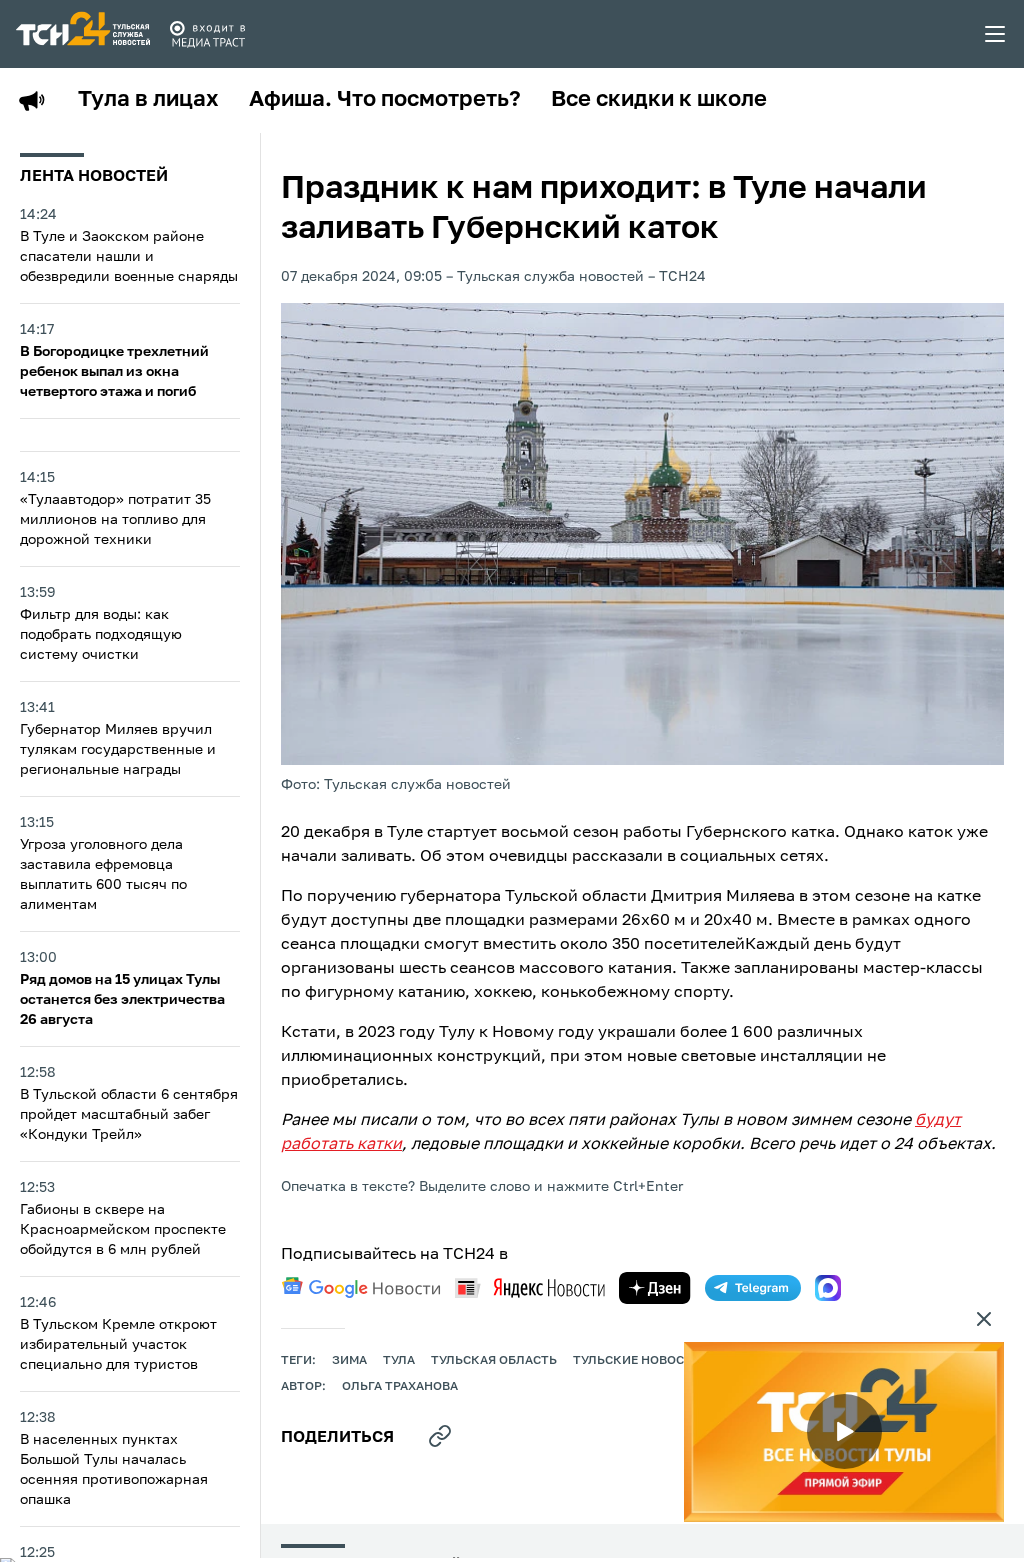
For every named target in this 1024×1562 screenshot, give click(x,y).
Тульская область (494, 1361)
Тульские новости (637, 1361)
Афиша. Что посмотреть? (385, 100)
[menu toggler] (996, 34)
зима (349, 1361)
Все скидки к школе (659, 100)
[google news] (361, 1288)
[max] (828, 1288)
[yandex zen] (655, 1288)
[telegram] (753, 1288)
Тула (399, 1361)
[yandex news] (530, 1287)
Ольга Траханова (400, 1387)
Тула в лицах (148, 100)
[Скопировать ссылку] (440, 1436)
